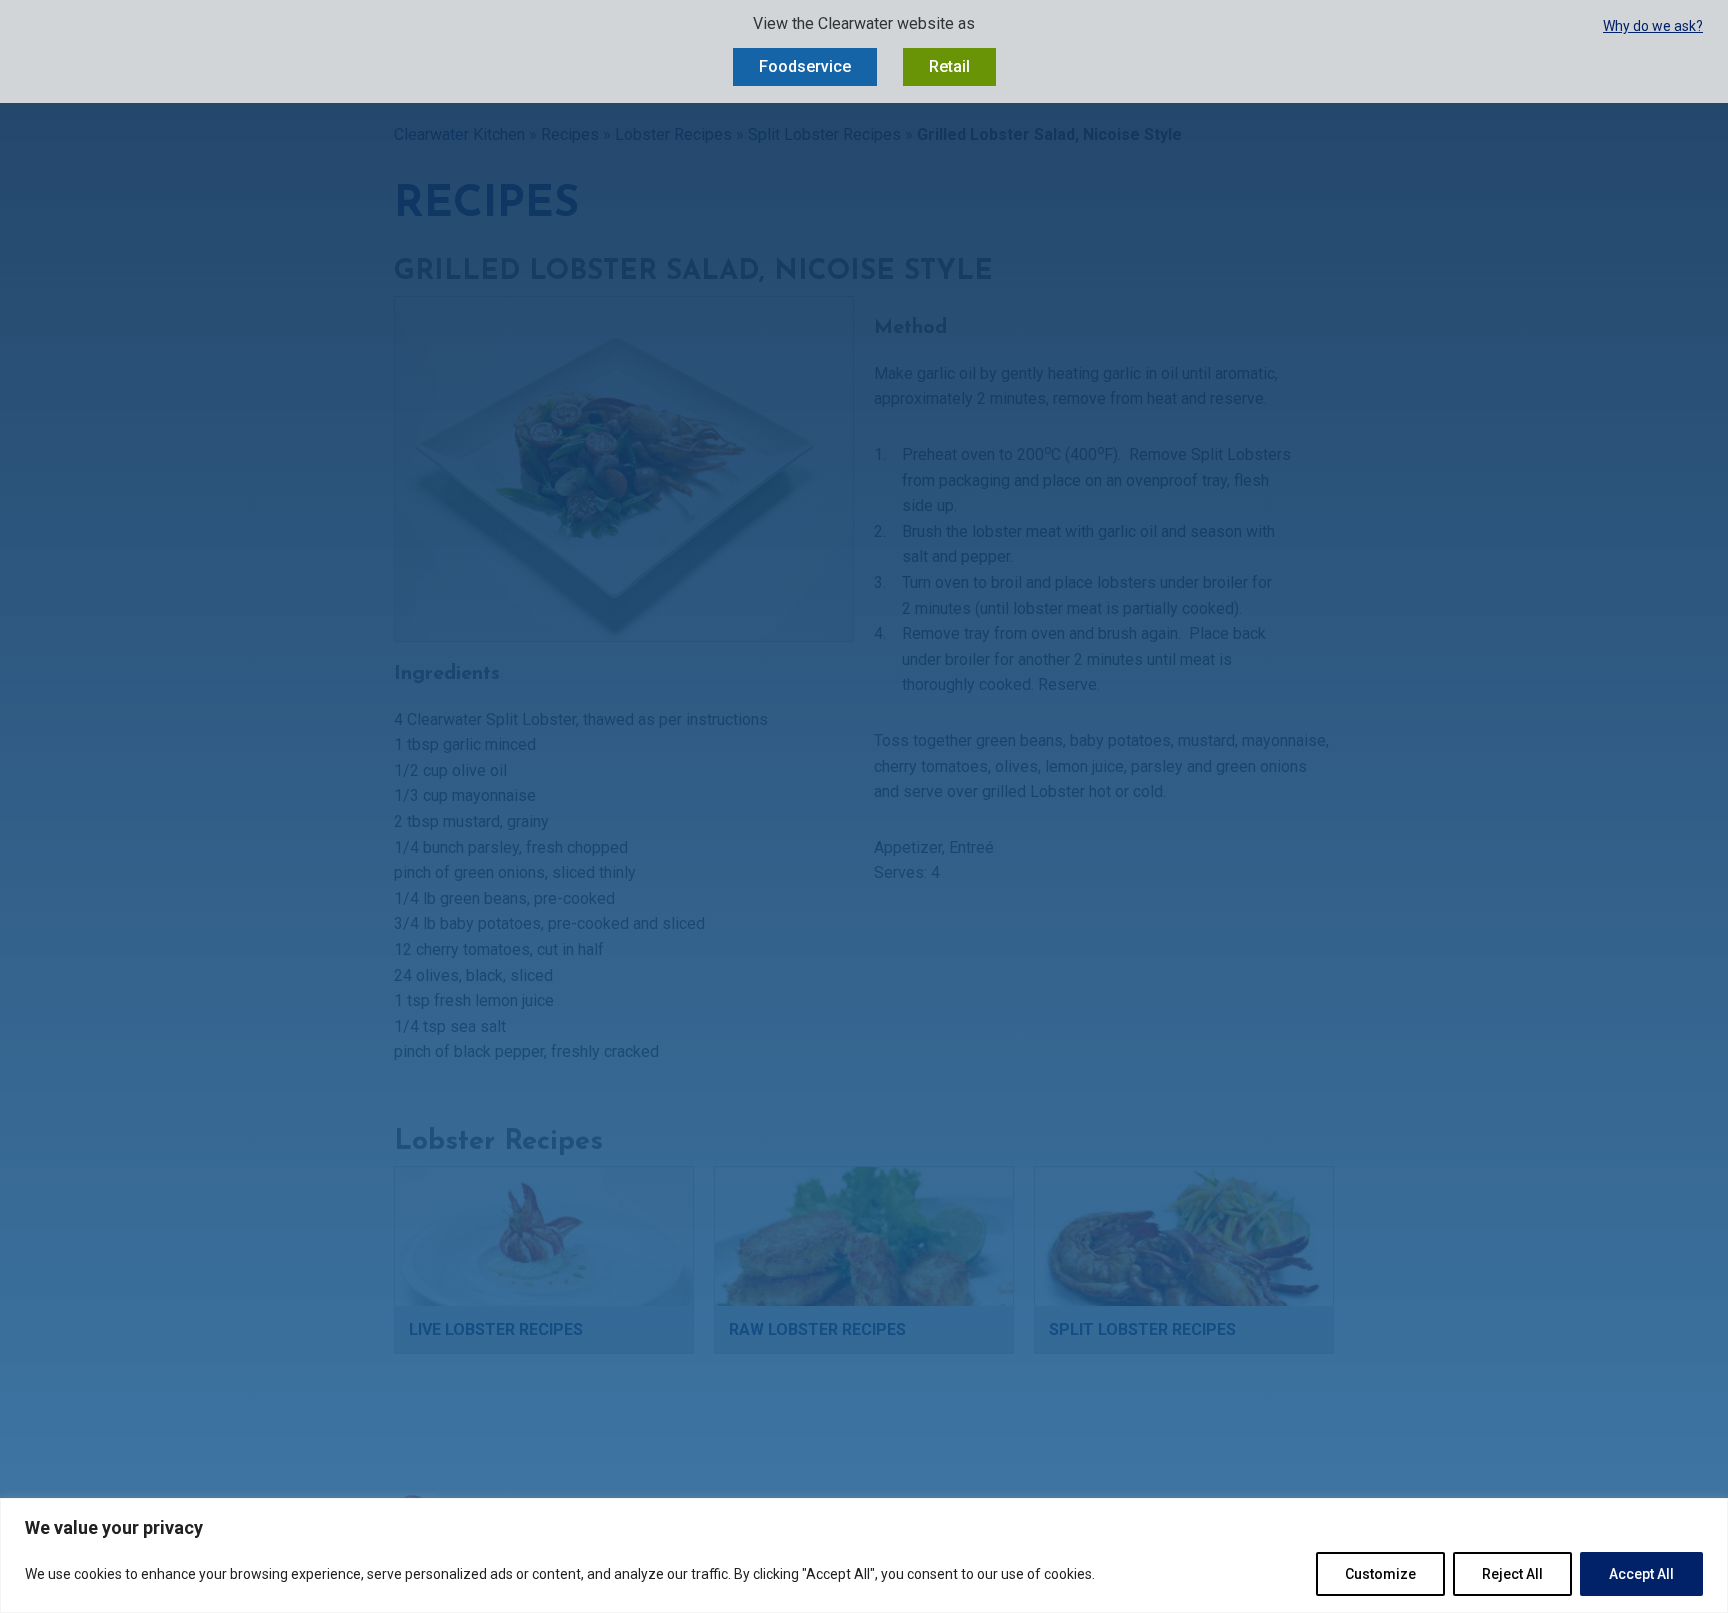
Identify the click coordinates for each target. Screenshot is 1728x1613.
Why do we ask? (1653, 26)
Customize (1380, 1574)
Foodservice (805, 66)
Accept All (1641, 1574)
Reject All (1512, 1574)
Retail (949, 66)
